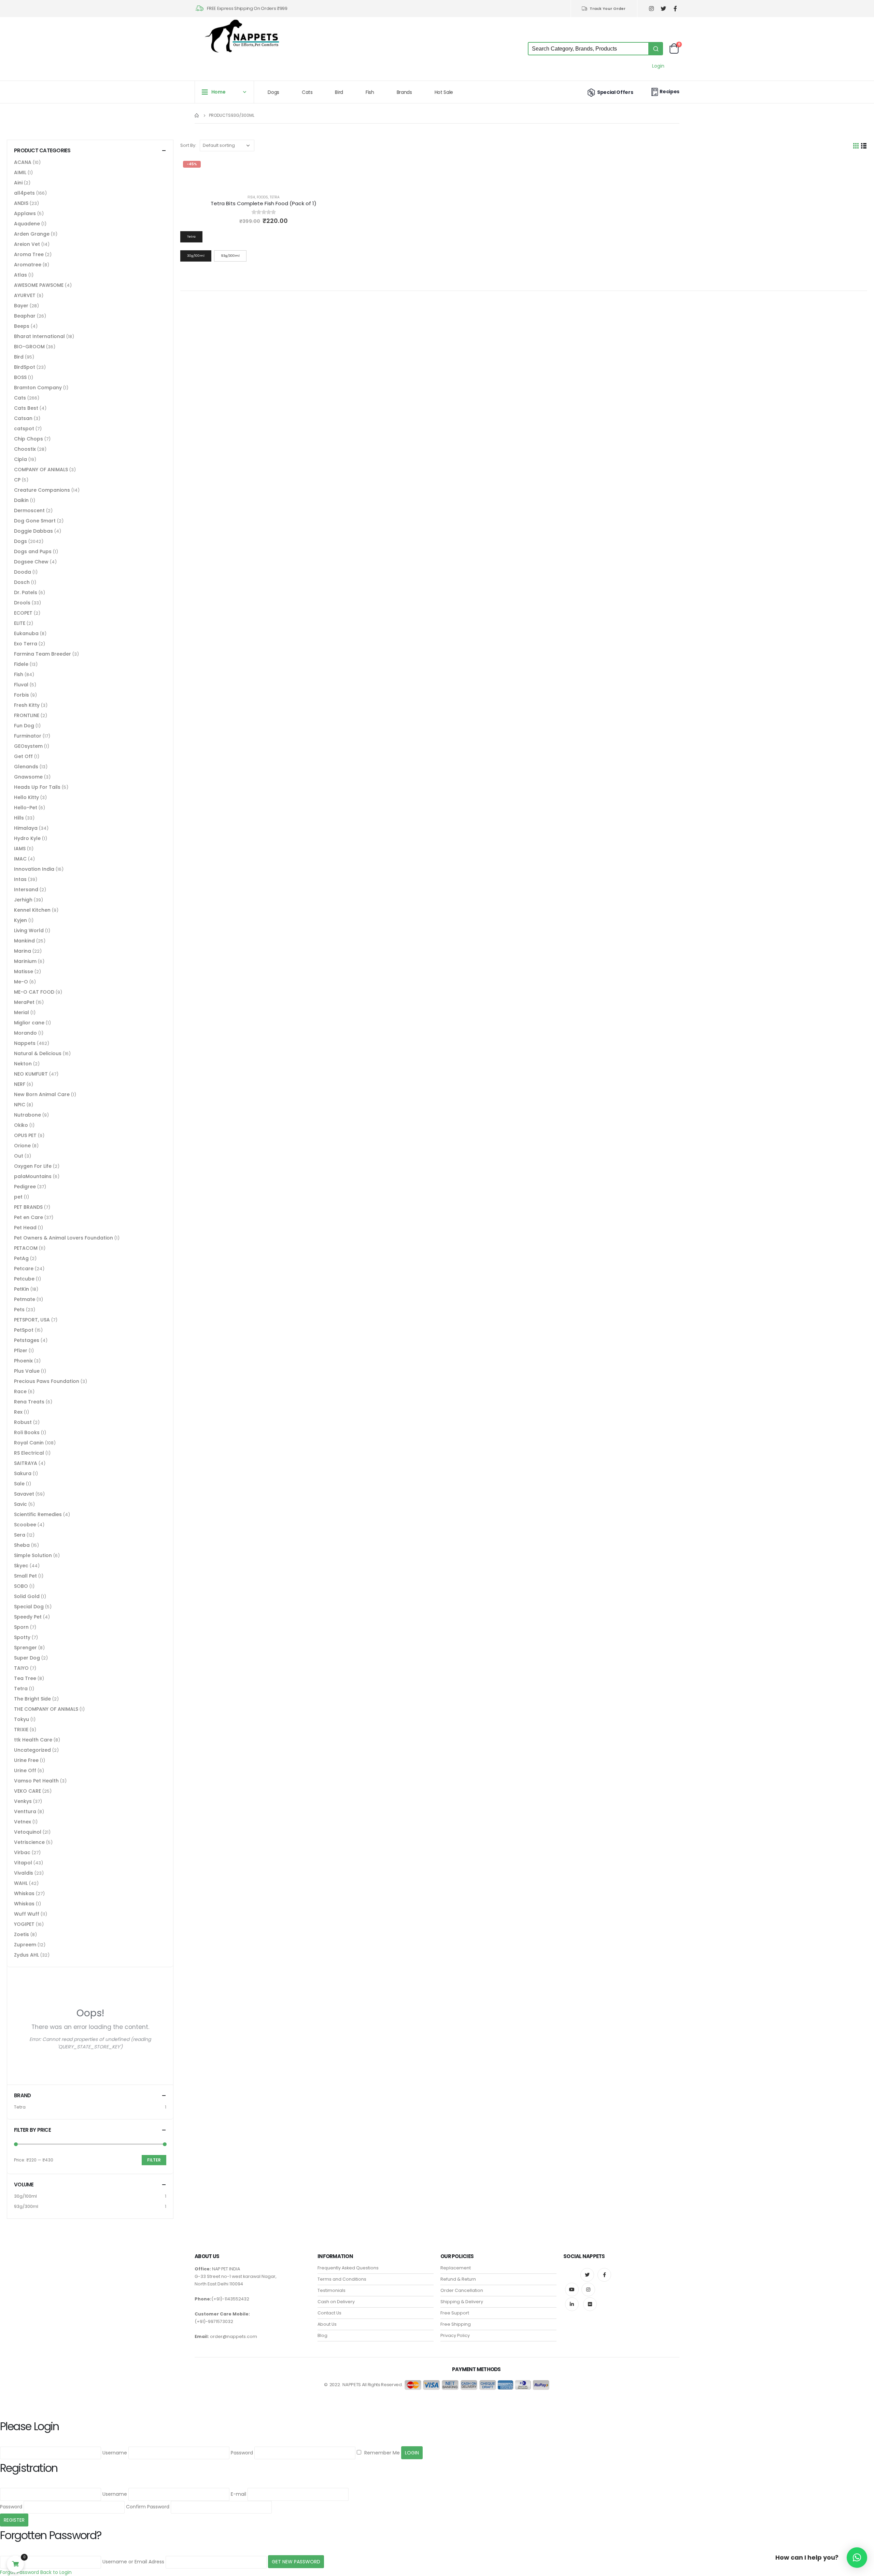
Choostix (25, 449)
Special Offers (615, 92)
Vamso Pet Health (36, 1781)
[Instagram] (651, 9)
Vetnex (23, 1822)
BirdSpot (25, 367)
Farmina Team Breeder (43, 654)
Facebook (604, 2275)
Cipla (20, 459)
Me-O (21, 982)
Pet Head (25, 1228)
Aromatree (28, 265)
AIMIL (20, 172)
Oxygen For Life (33, 1166)
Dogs (273, 92)
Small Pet (25, 1576)
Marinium (25, 961)
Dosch (22, 582)
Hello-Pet (26, 808)
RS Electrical (29, 1453)
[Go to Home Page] (197, 115)
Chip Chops (29, 439)
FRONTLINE (27, 715)
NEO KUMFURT (31, 1074)
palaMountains (33, 1176)
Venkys (23, 1801)
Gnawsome (28, 777)
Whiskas (24, 1893)
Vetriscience (29, 1842)
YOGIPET (24, 1924)
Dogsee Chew (31, 562)
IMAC (20, 859)
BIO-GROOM (29, 347)
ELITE (20, 623)
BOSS (20, 377)
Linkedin (572, 2304)
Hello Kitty (26, 797)
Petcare (24, 1269)
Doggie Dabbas (33, 531)
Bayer (21, 306)
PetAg (21, 1258)
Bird (339, 92)
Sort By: (188, 145)
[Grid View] (856, 146)
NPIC (20, 1105)
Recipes (669, 92)
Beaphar (25, 316)
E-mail (238, 2494)
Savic (20, 1504)
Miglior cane (29, 1023)
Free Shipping (456, 2324)
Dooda (23, 572)
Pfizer (21, 1350)
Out (19, 1156)
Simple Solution (33, 1555)
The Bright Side (32, 1699)
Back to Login (56, 2572)
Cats (307, 92)
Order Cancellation (462, 2290)
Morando (25, 1033)
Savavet (24, 1494)
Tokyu (22, 1719)
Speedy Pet (28, 1617)
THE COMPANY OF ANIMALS (46, 1709)
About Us (327, 2324)
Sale (19, 1484)
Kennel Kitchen (32, 910)
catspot (24, 429)
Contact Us (329, 2313)
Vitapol (23, 1863)
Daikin (21, 500)
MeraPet (24, 1002)
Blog (322, 2335)
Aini (18, 183)
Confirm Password (148, 2507)
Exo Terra (26, 644)
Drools (22, 603)
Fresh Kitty (27, 705)
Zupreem (25, 1945)
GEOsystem (28, 746)
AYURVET (25, 295)
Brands (404, 92)
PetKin (22, 1289)
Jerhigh (23, 900)
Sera (20, 1535)
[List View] (864, 146)
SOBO (21, 1586)
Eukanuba (26, 633)
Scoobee (25, 1525)
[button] (857, 2558)
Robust (23, 1422)
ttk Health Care (33, 1740)
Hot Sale (444, 92)
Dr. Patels (26, 592)
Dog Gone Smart (35, 521)
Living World (29, 930)
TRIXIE (21, 1730)
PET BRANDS (28, 1207)
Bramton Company (38, 388)
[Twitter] (663, 9)
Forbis (22, 695)
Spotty (22, 1637)
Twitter (587, 2275)
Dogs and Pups (33, 551)
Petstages (27, 1340)
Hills (19, 818)
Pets (19, 1310)
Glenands (26, 767)
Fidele (21, 664)
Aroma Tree (29, 254)
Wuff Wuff (27, 1914)
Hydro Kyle (27, 838)
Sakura (23, 1473)
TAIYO (21, 1668)
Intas (20, 879)
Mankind (24, 941)
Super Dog (27, 1658)
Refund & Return (458, 2279)
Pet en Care (29, 1217)
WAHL (21, 1883)
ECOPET (23, 613)
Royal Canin (29, 1443)
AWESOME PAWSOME (39, 285)
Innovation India (34, 869)
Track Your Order (608, 9)
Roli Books (27, 1432)
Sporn (21, 1627)
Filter (154, 2160)
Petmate (25, 1299)
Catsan (23, 418)
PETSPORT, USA (32, 1320)
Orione (22, 1146)
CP (17, 480)
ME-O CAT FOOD (34, 992)
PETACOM (26, 1248)
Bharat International (39, 336)
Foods (262, 197)
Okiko (21, 1125)
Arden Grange (32, 234)
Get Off (23, 756)
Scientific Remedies (38, 1514)
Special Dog (29, 1607)
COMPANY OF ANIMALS (41, 470)
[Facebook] (675, 9)
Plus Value (27, 1371)
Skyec (21, 1566)
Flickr (590, 2304)
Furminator (28, 736)
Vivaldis (24, 1873)
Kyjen (20, 920)
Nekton (23, 1064)
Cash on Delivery (336, 2302)
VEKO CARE (27, 1791)
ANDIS (21, 203)
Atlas (20, 275)
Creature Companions (42, 490)
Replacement (456, 2268)
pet (18, 1197)
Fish (370, 92)
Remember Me (381, 2453)
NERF (20, 1084)
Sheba (22, 1545)
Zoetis (22, 1934)
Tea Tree (25, 1678)
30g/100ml (25, 2196)
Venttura (25, 1811)
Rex (18, 1412)
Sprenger (25, 1648)
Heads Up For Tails (37, 787)
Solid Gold (27, 1596)
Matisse (24, 971)
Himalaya (26, 828)
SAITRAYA (26, 1463)
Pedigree (25, 1187)
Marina (23, 951)
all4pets (24, 193)
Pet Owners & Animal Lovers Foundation (64, 1238)
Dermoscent (29, 510)
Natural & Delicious (38, 1053)
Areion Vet (27, 244)
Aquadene (27, 224)
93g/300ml (26, 2206)
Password (242, 2453)
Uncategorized (32, 1750)
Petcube (24, 1279)
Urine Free (26, 1760)
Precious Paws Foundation (47, 1381)
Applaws (25, 213)
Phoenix (23, 1361)
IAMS (20, 849)
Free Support (455, 2313)
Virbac (22, 1852)
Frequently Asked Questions (348, 2268)
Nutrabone (27, 1115)
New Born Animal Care (42, 1094)
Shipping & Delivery (462, 2302)
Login (658, 66)
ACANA (23, 162)
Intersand (26, 890)
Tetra (275, 197)
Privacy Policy (455, 2335)
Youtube (572, 2290)
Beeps (22, 326)
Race (20, 1391)
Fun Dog (24, 726)
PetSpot (24, 1330)
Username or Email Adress (133, 2562)
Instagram (588, 2290)
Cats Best (26, 408)
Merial (22, 1012)
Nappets (25, 1043)
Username (115, 2453)
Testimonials (332, 2290)
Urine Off (25, 1770)
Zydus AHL (26, 1955)
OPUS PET (25, 1135)
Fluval (21, 685)
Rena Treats (29, 1402)
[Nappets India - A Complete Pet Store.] (242, 36)
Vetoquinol (28, 1832)
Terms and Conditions (342, 2279)
